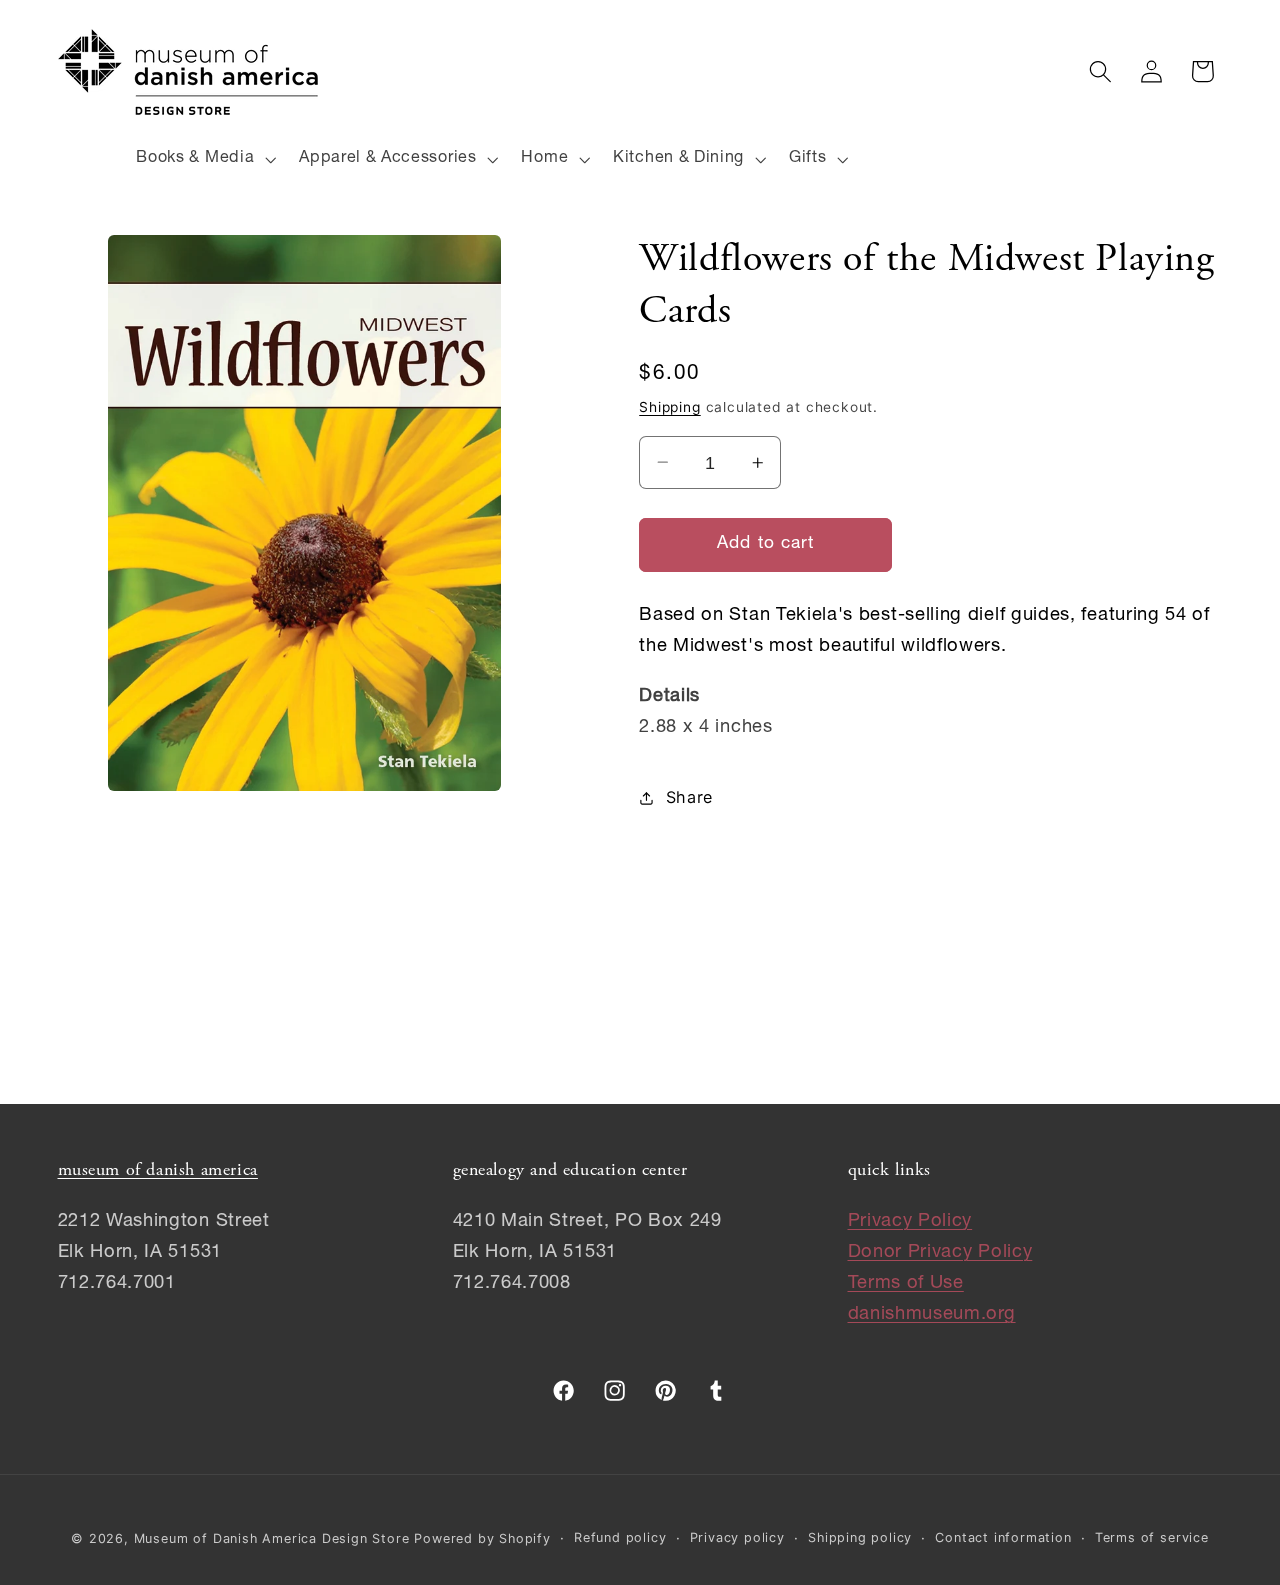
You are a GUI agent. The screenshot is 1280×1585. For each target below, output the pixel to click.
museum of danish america (158, 1171)
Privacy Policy (910, 1222)
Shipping (669, 407)
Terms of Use (906, 1284)
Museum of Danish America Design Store (272, 1538)
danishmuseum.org (932, 1315)
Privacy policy (737, 1537)
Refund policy (620, 1537)
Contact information (1003, 1537)
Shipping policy (860, 1537)
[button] (204, 159)
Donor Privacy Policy (940, 1253)
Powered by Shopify (482, 1538)
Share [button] (689, 797)
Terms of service (1152, 1537)
